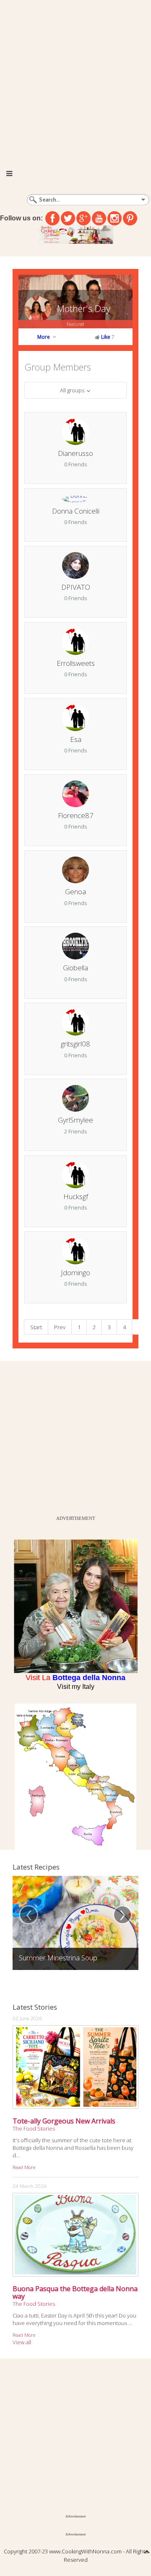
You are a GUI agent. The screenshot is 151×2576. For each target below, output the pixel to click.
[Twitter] (68, 218)
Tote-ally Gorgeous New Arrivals (64, 2121)
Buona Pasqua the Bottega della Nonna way (75, 2292)
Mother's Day (84, 308)
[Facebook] (52, 218)
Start (36, 1327)
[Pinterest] (130, 218)
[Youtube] (99, 218)
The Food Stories (34, 2128)
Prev (60, 1327)
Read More (24, 2167)
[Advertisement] (75, 79)
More (44, 337)
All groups (73, 390)
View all (22, 2342)
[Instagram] (115, 218)
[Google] (83, 218)
